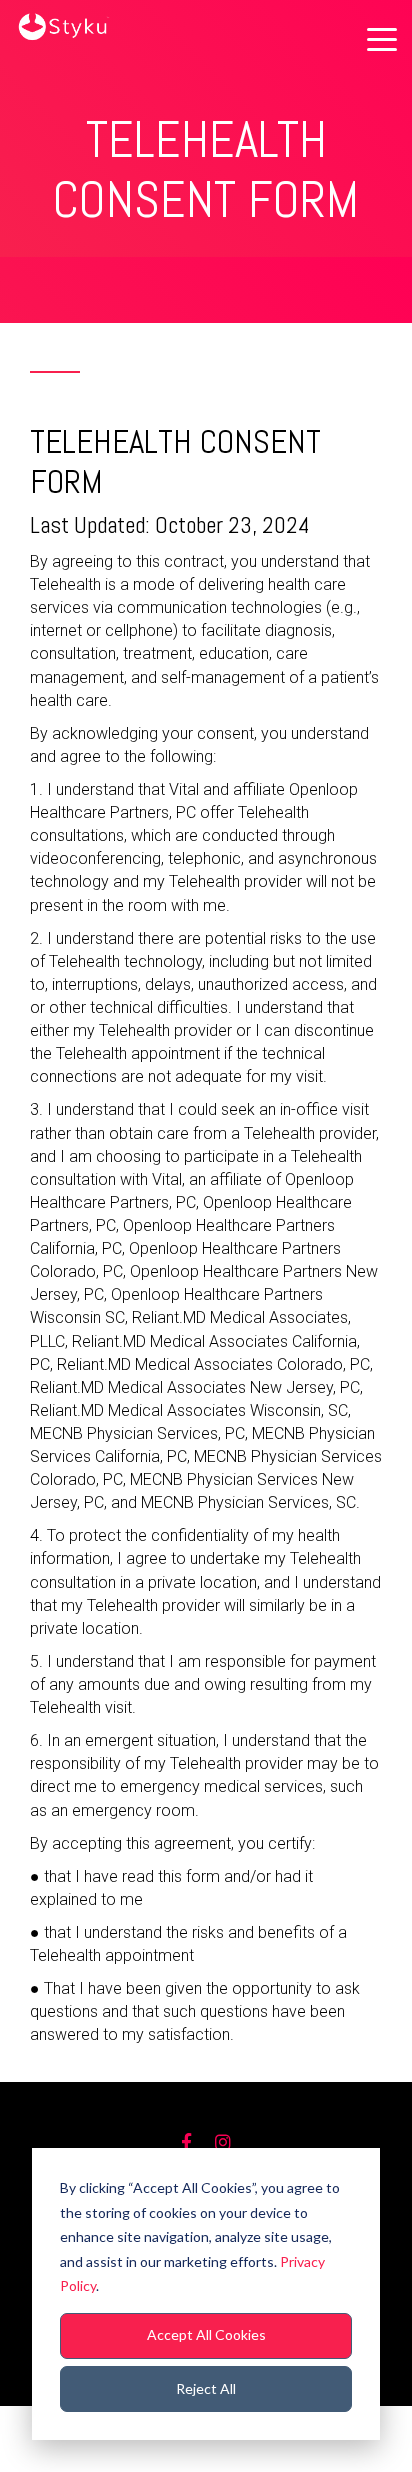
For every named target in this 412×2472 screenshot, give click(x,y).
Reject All (206, 2388)
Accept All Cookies (206, 2334)
